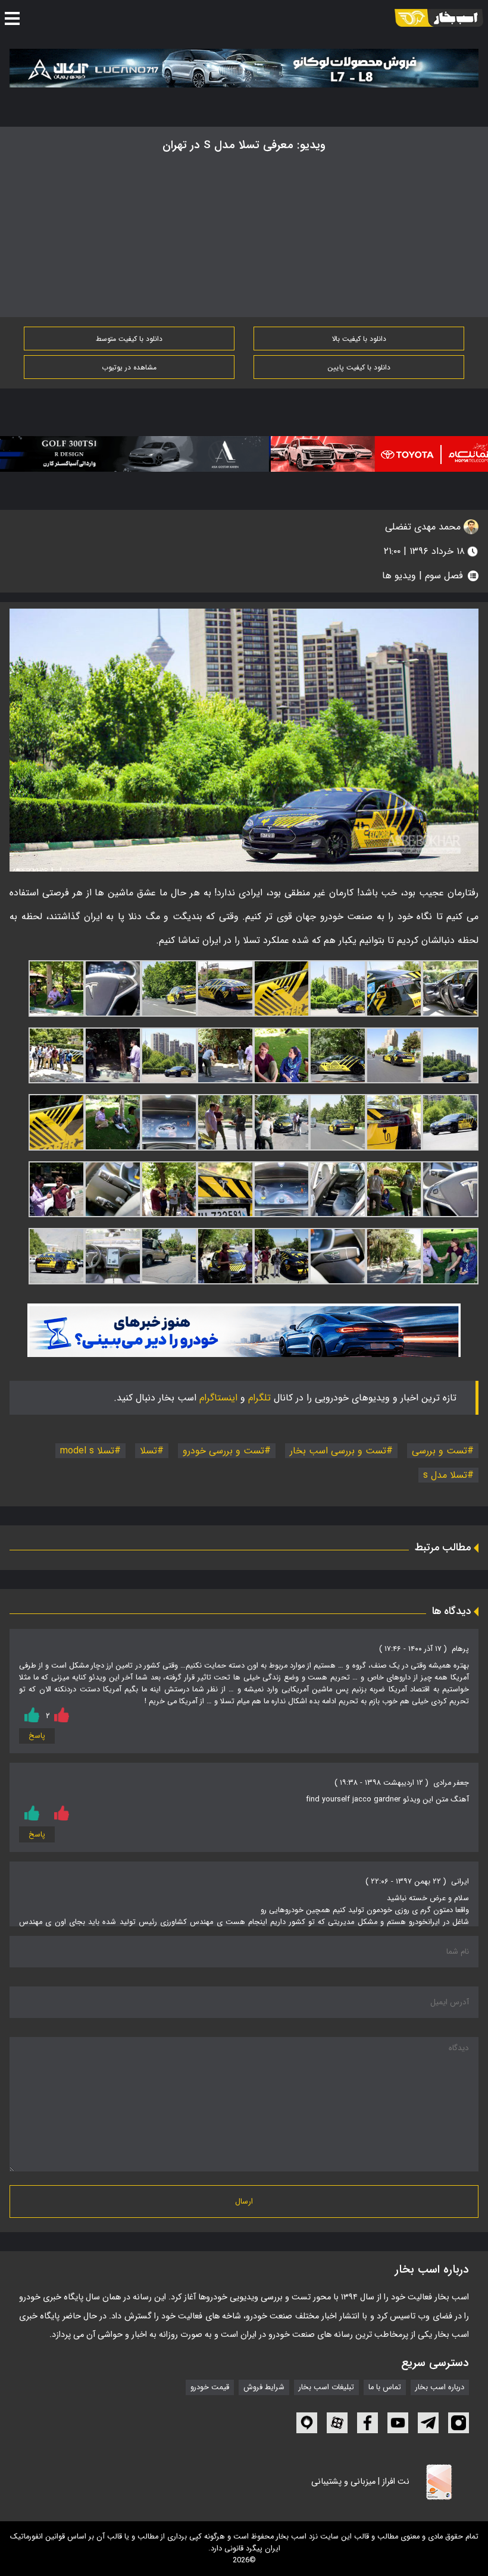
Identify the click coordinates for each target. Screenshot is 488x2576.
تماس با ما (385, 2387)
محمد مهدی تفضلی (424, 527)
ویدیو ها (399, 576)
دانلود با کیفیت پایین (359, 367)
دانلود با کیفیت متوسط (129, 339)
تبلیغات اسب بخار (326, 2387)
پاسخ (37, 1736)
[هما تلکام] (366, 454)
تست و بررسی (439, 1451)
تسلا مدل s (445, 1475)
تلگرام (259, 1398)
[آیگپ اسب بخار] (307, 2423)
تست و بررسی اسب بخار (338, 1451)
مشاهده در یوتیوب (129, 367)
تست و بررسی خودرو (223, 1451)
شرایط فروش (264, 2387)
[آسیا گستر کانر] (132, 454)
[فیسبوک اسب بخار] (367, 2423)
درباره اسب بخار (440, 2387)
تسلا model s (87, 1451)
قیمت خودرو (210, 2387)
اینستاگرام (218, 1398)
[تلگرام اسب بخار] (244, 1330)
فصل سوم (444, 576)
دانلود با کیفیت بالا (359, 339)
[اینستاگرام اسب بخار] (459, 2423)
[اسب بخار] (439, 18)
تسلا (148, 1451)
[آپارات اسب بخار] (337, 2423)
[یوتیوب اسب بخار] (398, 2423)
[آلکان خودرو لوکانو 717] (244, 68)
